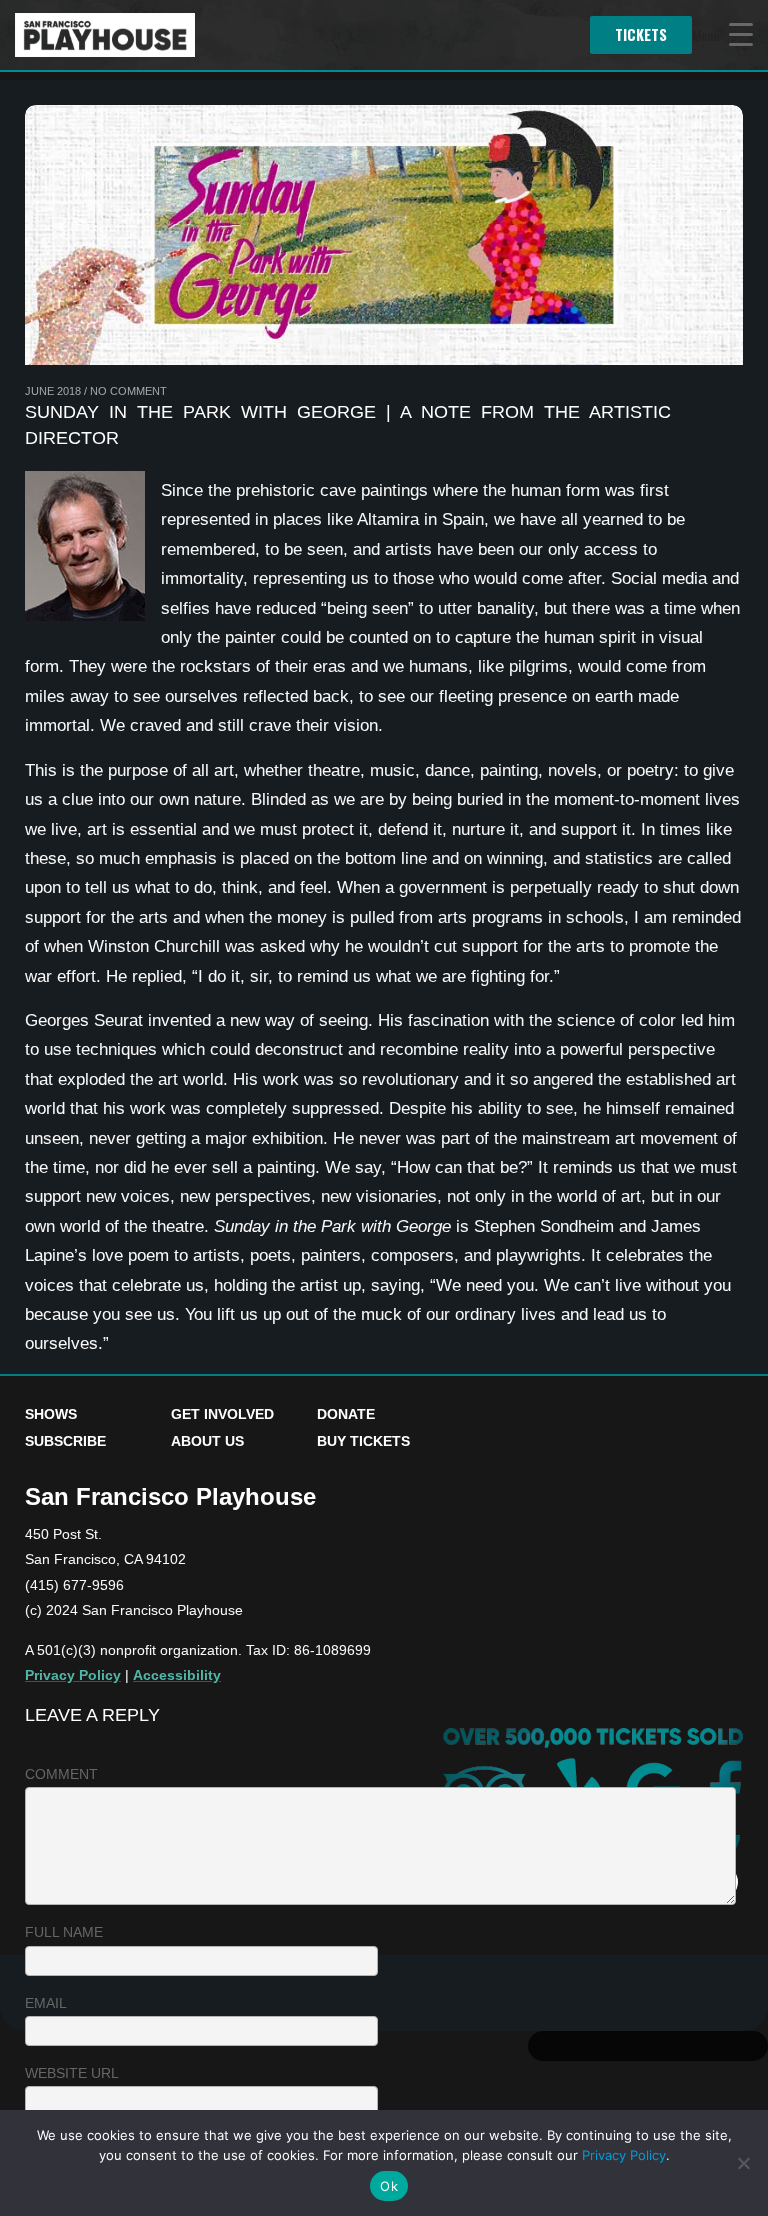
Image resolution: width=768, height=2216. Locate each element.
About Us (207, 1441)
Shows (51, 1414)
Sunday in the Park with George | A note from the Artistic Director (348, 425)
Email (46, 2003)
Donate (346, 1414)
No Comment (128, 391)
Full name (64, 1932)
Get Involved (222, 1414)
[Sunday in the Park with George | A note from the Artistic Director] (384, 235)
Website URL (72, 2073)
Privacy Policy (73, 1675)
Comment (61, 1774)
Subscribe (65, 1441)
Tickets (641, 34)
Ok (389, 2186)
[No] (743, 2163)
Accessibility (177, 1675)
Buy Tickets (363, 1441)
